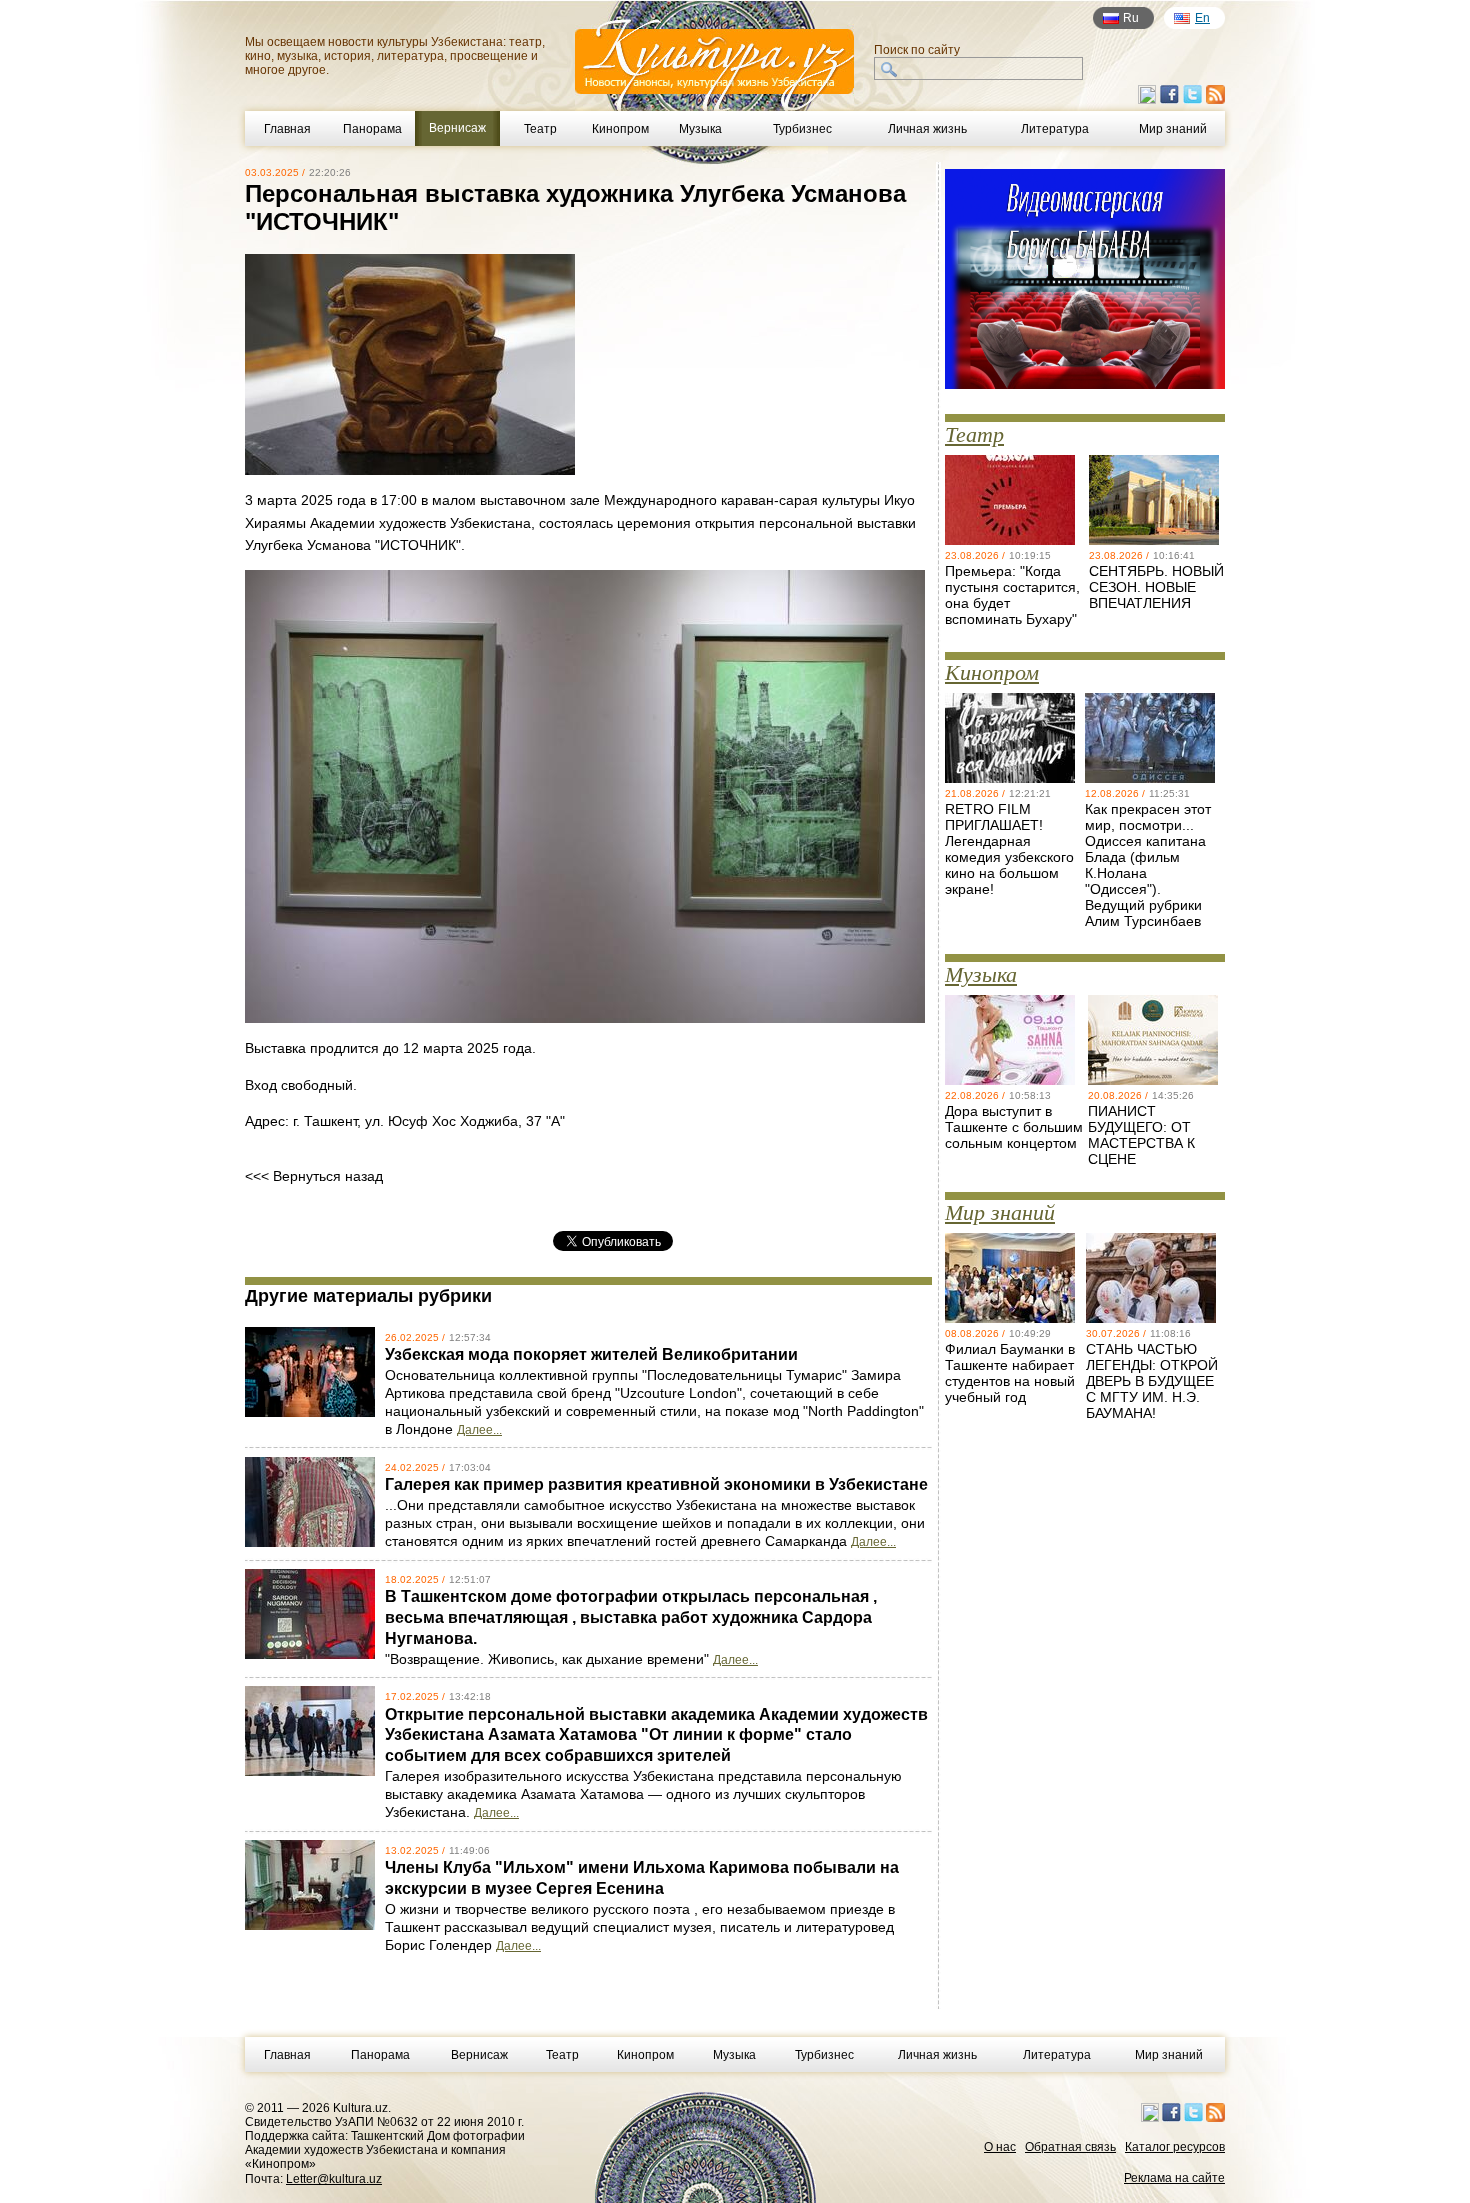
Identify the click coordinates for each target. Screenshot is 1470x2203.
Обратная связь (1070, 2147)
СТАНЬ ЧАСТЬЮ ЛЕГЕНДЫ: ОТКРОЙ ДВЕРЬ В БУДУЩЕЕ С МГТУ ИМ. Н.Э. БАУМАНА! (1152, 1381)
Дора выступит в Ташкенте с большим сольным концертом (1014, 1127)
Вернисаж (479, 2055)
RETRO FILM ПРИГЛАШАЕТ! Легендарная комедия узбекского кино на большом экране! (1009, 849)
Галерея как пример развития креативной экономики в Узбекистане (656, 1484)
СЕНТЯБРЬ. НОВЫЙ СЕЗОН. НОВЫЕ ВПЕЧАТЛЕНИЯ (1156, 587)
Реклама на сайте (1174, 2178)
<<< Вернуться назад (314, 1176)
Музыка (700, 129)
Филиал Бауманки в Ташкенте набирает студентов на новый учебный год (1010, 1373)
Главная (287, 129)
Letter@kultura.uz (334, 2179)
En (1202, 18)
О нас (1000, 2147)
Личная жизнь (927, 129)
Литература (1055, 129)
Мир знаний (1173, 129)
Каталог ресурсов (1175, 2147)
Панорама (372, 129)
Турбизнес (802, 129)
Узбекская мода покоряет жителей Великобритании (591, 1354)
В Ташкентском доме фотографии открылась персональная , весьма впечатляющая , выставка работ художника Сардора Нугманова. (631, 1617)
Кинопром (620, 129)
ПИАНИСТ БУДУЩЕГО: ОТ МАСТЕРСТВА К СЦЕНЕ (1141, 1135)
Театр (540, 129)
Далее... (479, 1430)
